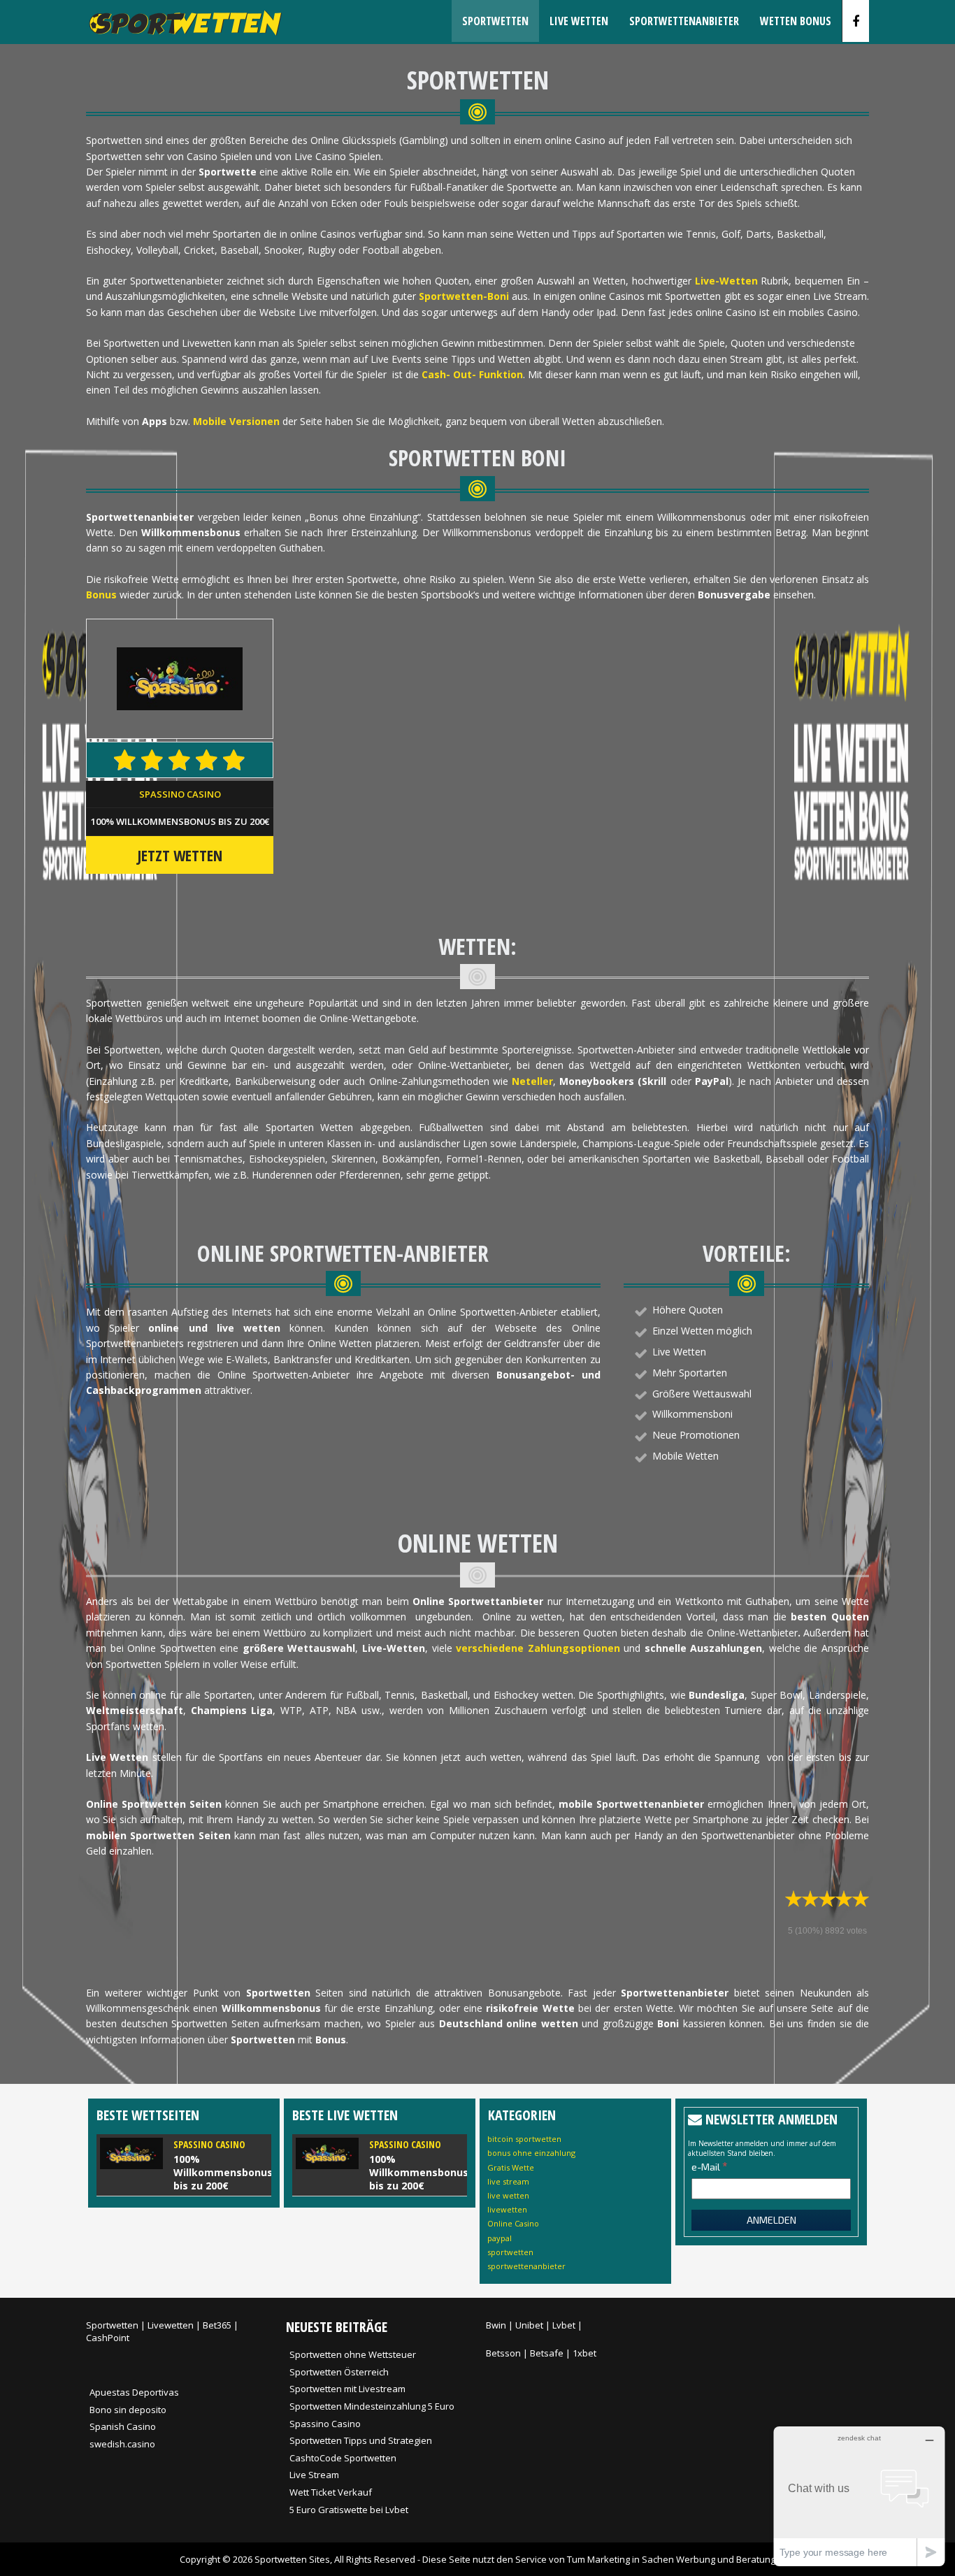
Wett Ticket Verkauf (331, 2492)
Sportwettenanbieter (684, 21)
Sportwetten (495, 21)
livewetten (507, 2209)
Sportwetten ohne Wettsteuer (353, 2354)
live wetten (508, 2195)
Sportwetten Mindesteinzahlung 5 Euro (372, 2406)
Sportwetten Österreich (339, 2372)
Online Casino (513, 2223)
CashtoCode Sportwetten (343, 2458)
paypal (500, 2238)
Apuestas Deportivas (134, 2392)
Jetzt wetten (180, 855)
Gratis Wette (511, 2167)
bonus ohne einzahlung (531, 2153)
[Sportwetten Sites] (184, 39)
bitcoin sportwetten (524, 2139)
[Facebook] (856, 21)
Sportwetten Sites (292, 2559)
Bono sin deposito (128, 2410)
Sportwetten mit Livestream (347, 2389)
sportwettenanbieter (526, 2266)
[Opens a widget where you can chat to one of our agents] (859, 2496)
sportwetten (510, 2252)
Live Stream (314, 2475)
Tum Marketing (598, 2559)
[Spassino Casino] (184, 2165)
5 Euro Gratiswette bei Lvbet (349, 2510)
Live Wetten (579, 21)
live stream (508, 2181)
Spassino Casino (180, 794)
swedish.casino (122, 2444)
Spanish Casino (123, 2426)
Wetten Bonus (796, 21)
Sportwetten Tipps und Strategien (361, 2440)
